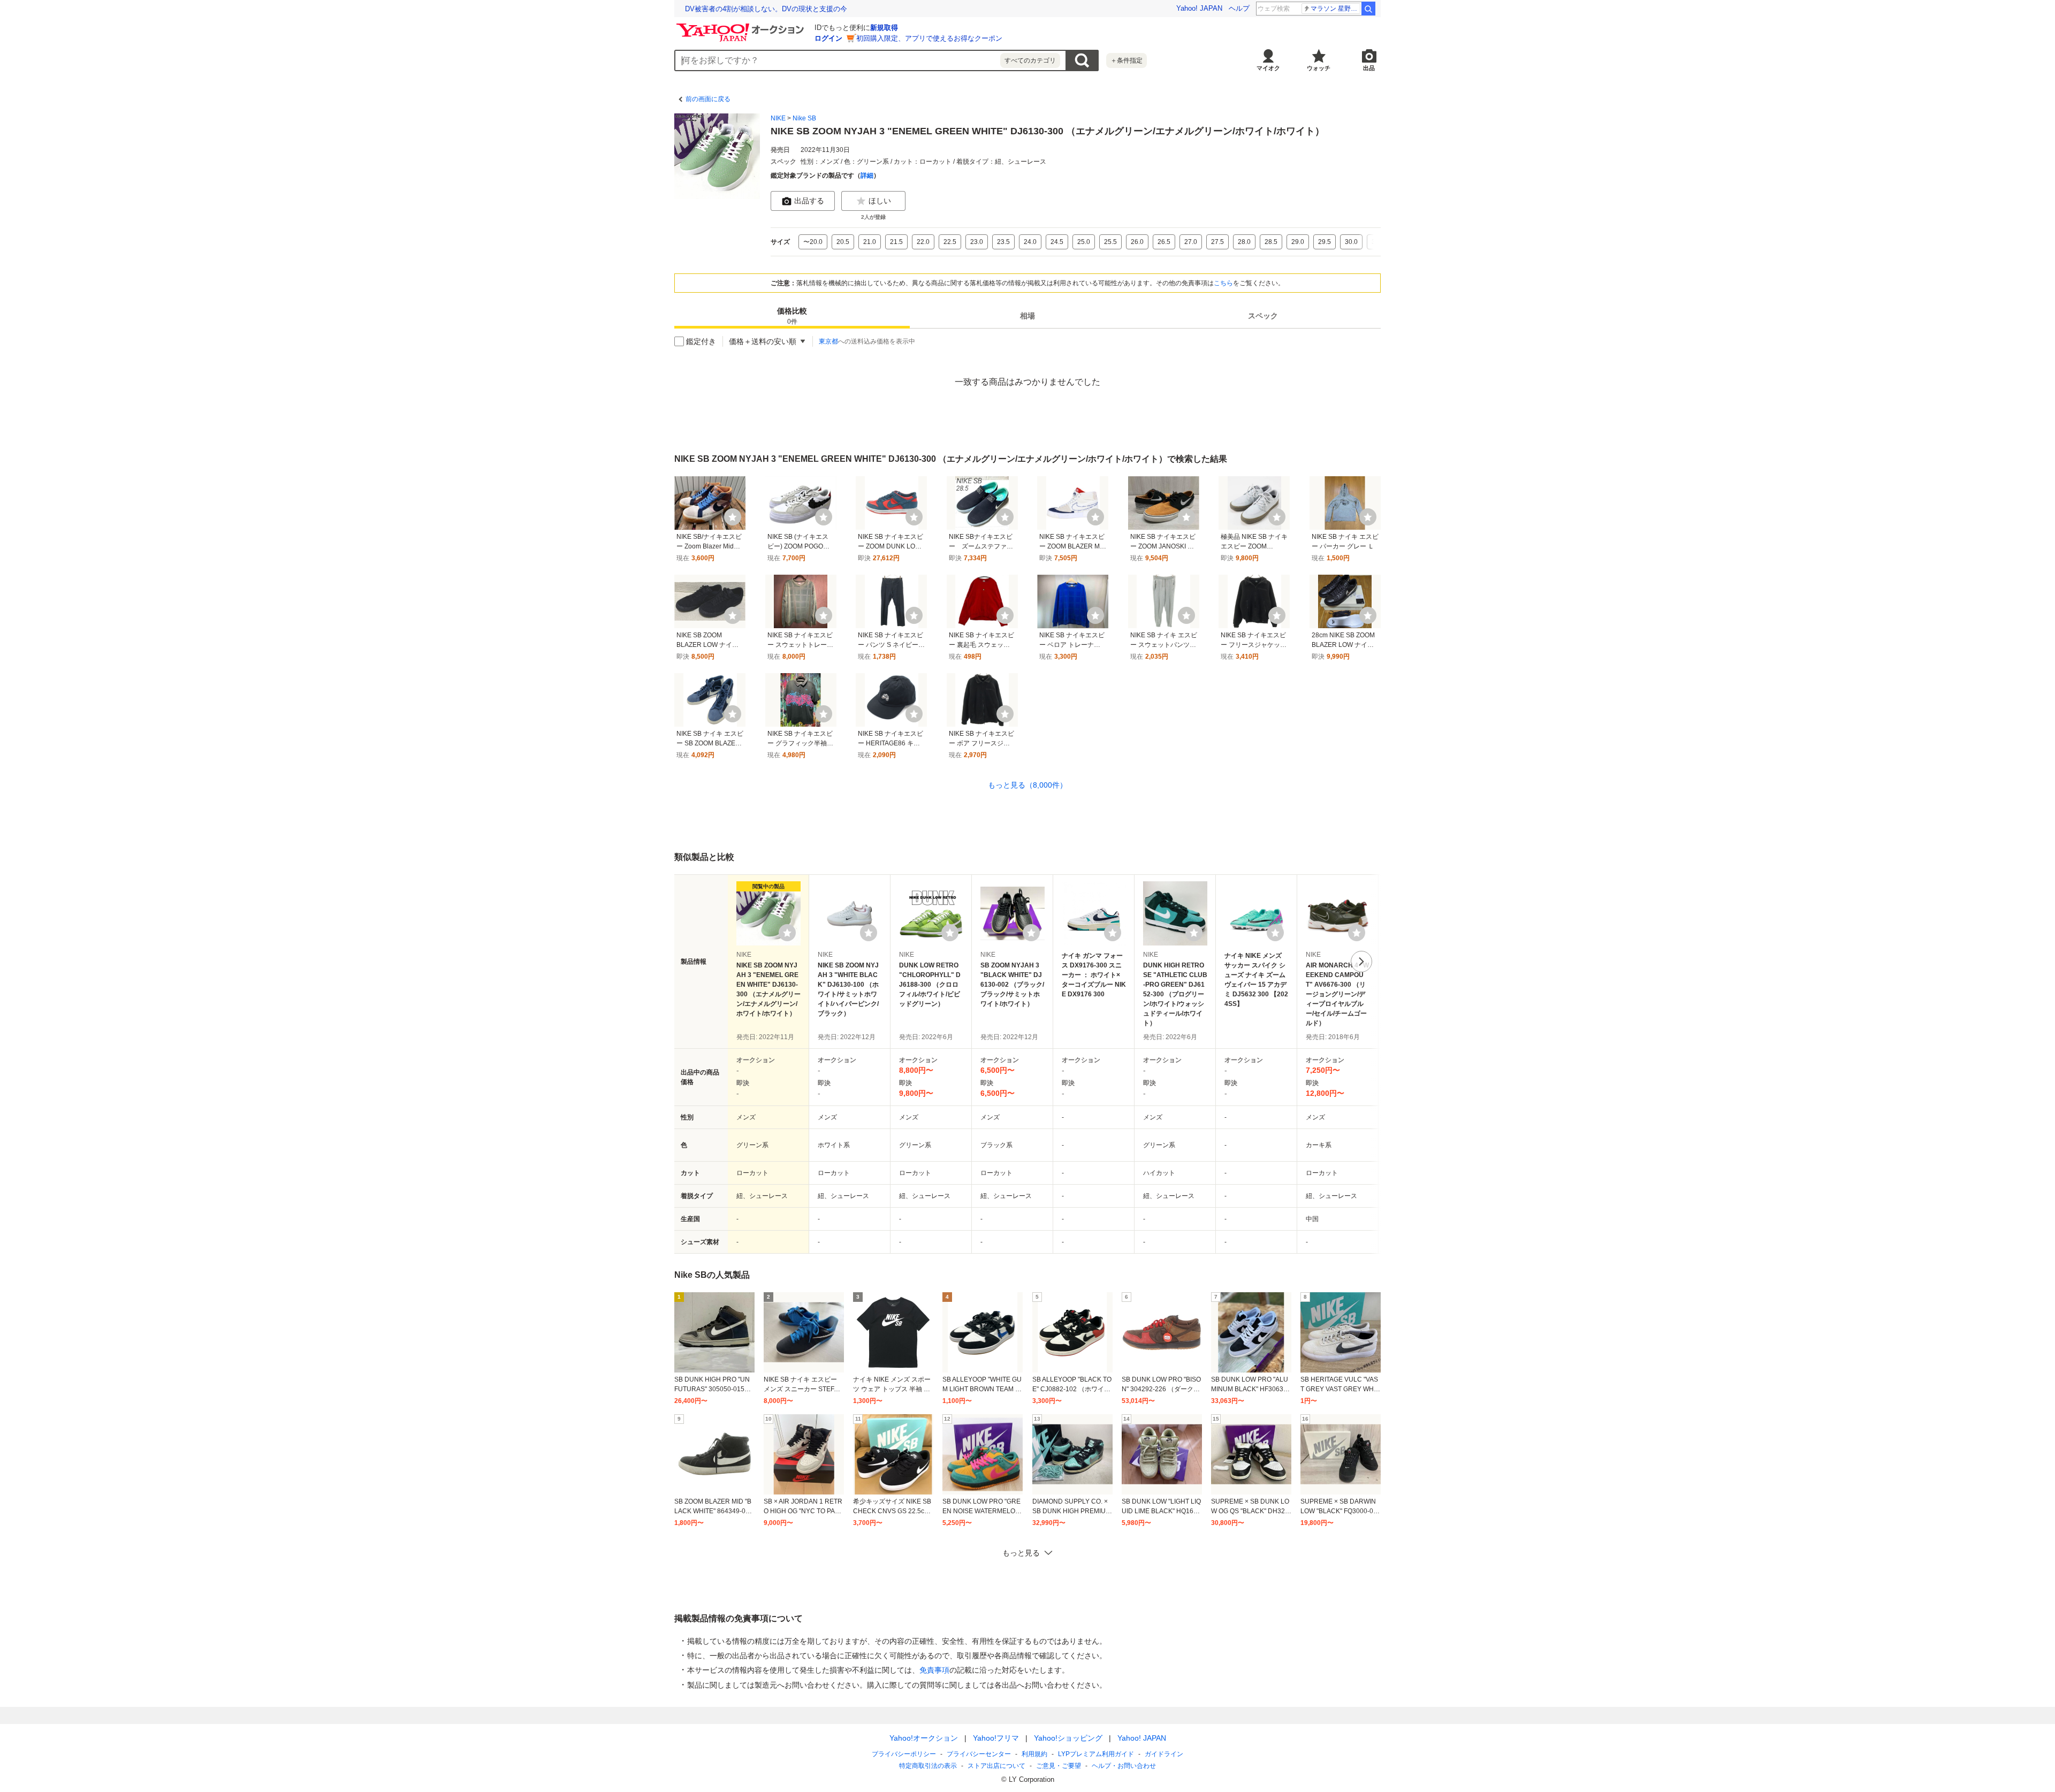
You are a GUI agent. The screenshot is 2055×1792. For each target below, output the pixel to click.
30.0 (1351, 242)
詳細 (867, 176)
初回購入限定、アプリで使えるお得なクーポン (929, 38)
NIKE (778, 118)
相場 (1027, 316)
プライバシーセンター (979, 1754)
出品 (1369, 68)
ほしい (880, 201)
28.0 (1244, 242)
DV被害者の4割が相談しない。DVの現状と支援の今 (766, 9)
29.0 (1298, 242)
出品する (809, 201)
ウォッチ (1319, 68)
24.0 (1030, 242)
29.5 (1325, 242)
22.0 (923, 242)
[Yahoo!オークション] (742, 26)
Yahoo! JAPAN (1199, 8)
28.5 (1271, 242)
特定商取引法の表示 (928, 1766)
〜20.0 (813, 242)
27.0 (1191, 242)
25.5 (1110, 242)
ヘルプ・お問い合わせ (1124, 1766)
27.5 (1217, 242)
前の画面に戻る (708, 99)
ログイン (828, 38)
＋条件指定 (1127, 60)
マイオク (1268, 68)
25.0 (1084, 242)
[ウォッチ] (733, 517)
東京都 (828, 341)
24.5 (1057, 242)
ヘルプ (1239, 8)
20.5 (843, 242)
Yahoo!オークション (924, 1738)
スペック (1263, 316)
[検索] (1368, 9)
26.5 (1164, 242)
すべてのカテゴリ (1030, 60)
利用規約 (1034, 1754)
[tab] (792, 316)
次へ (1361, 962)
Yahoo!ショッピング (1068, 1738)
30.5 (1378, 242)
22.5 (950, 242)
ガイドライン (1164, 1754)
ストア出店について (996, 1766)
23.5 (1003, 242)
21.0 (870, 242)
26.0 (1137, 242)
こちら (1223, 283)
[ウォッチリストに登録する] (787, 933)
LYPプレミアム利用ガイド (1096, 1754)
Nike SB (804, 118)
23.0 (977, 242)
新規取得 (884, 28)
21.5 (896, 242)
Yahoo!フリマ (996, 1738)
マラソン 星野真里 (1335, 9)
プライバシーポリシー (904, 1754)
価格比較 (792, 316)
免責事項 (934, 1670)
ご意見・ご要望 (1059, 1766)
